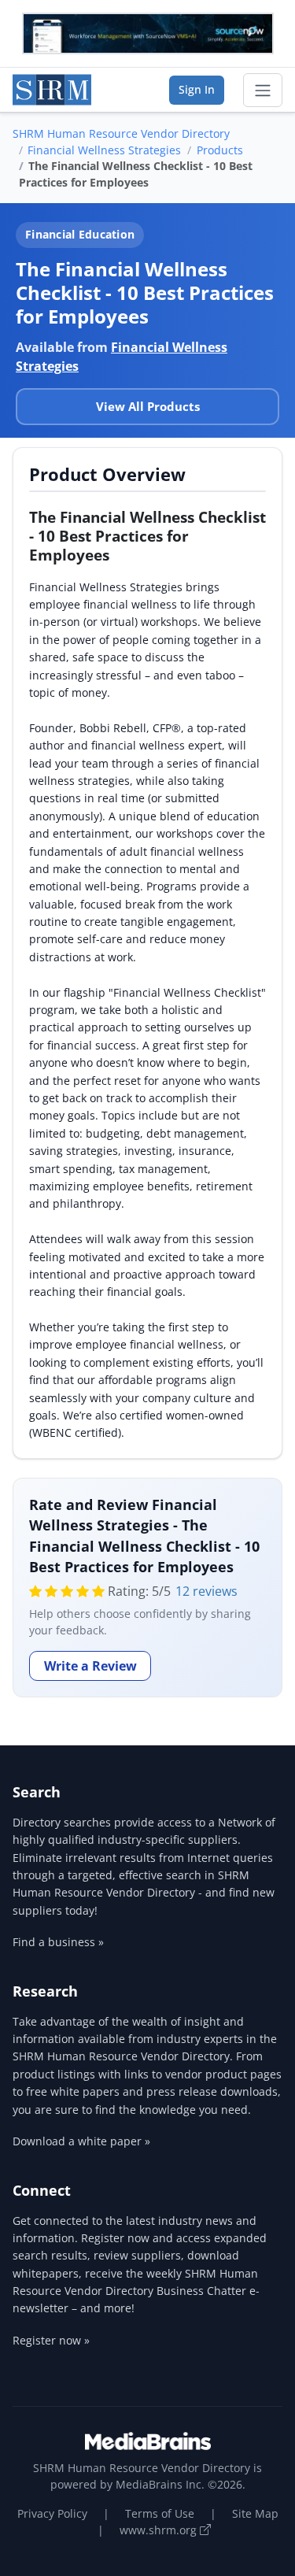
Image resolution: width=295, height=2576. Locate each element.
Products (220, 150)
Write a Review (90, 1666)
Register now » (51, 2340)
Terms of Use (160, 2513)
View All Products (148, 406)
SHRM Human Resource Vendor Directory (121, 133)
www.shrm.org (160, 2530)
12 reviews (206, 1591)
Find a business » (58, 1942)
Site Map (255, 2513)
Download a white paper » (81, 2141)
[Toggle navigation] (263, 91)
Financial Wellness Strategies (104, 150)
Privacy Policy (52, 2513)
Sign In (197, 89)
